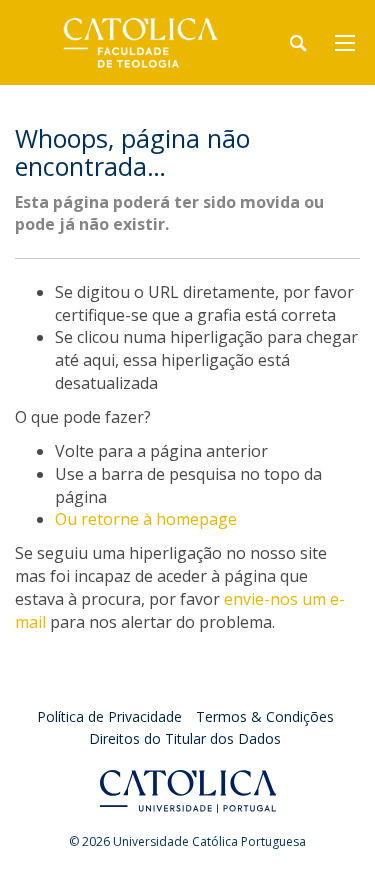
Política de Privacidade (109, 716)
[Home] (140, 42)
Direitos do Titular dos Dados (185, 738)
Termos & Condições (265, 716)
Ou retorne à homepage (146, 519)
